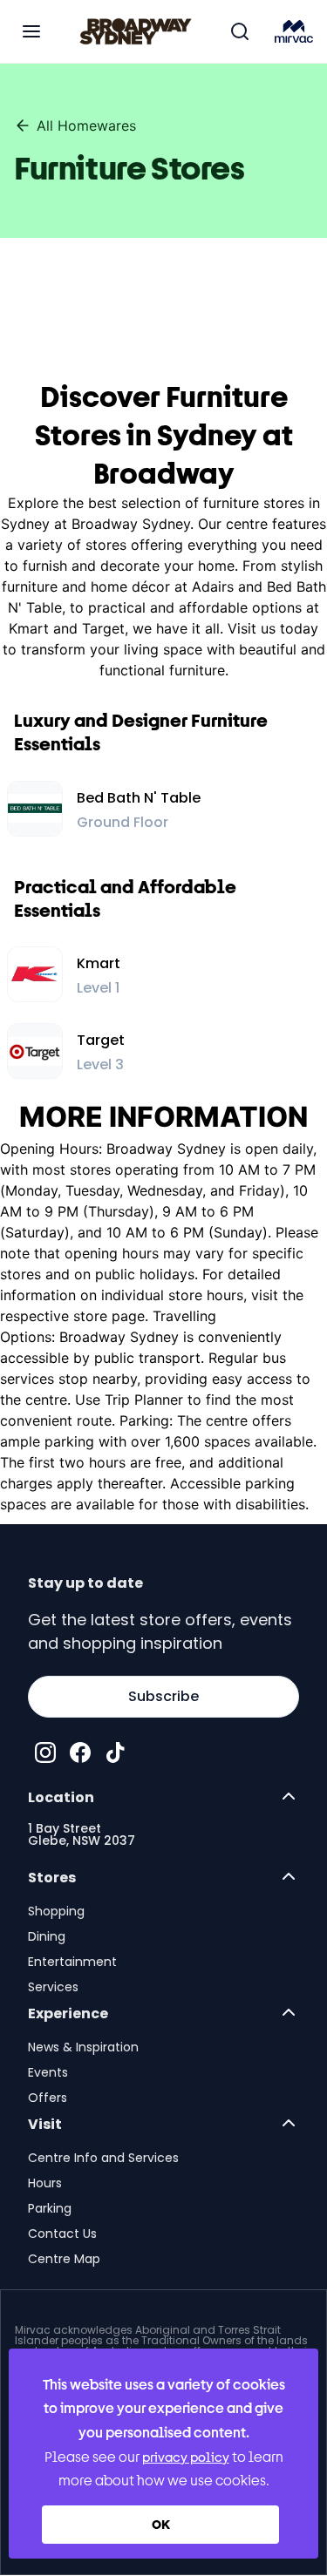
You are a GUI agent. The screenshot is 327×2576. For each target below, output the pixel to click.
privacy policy (186, 2457)
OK (161, 2524)
